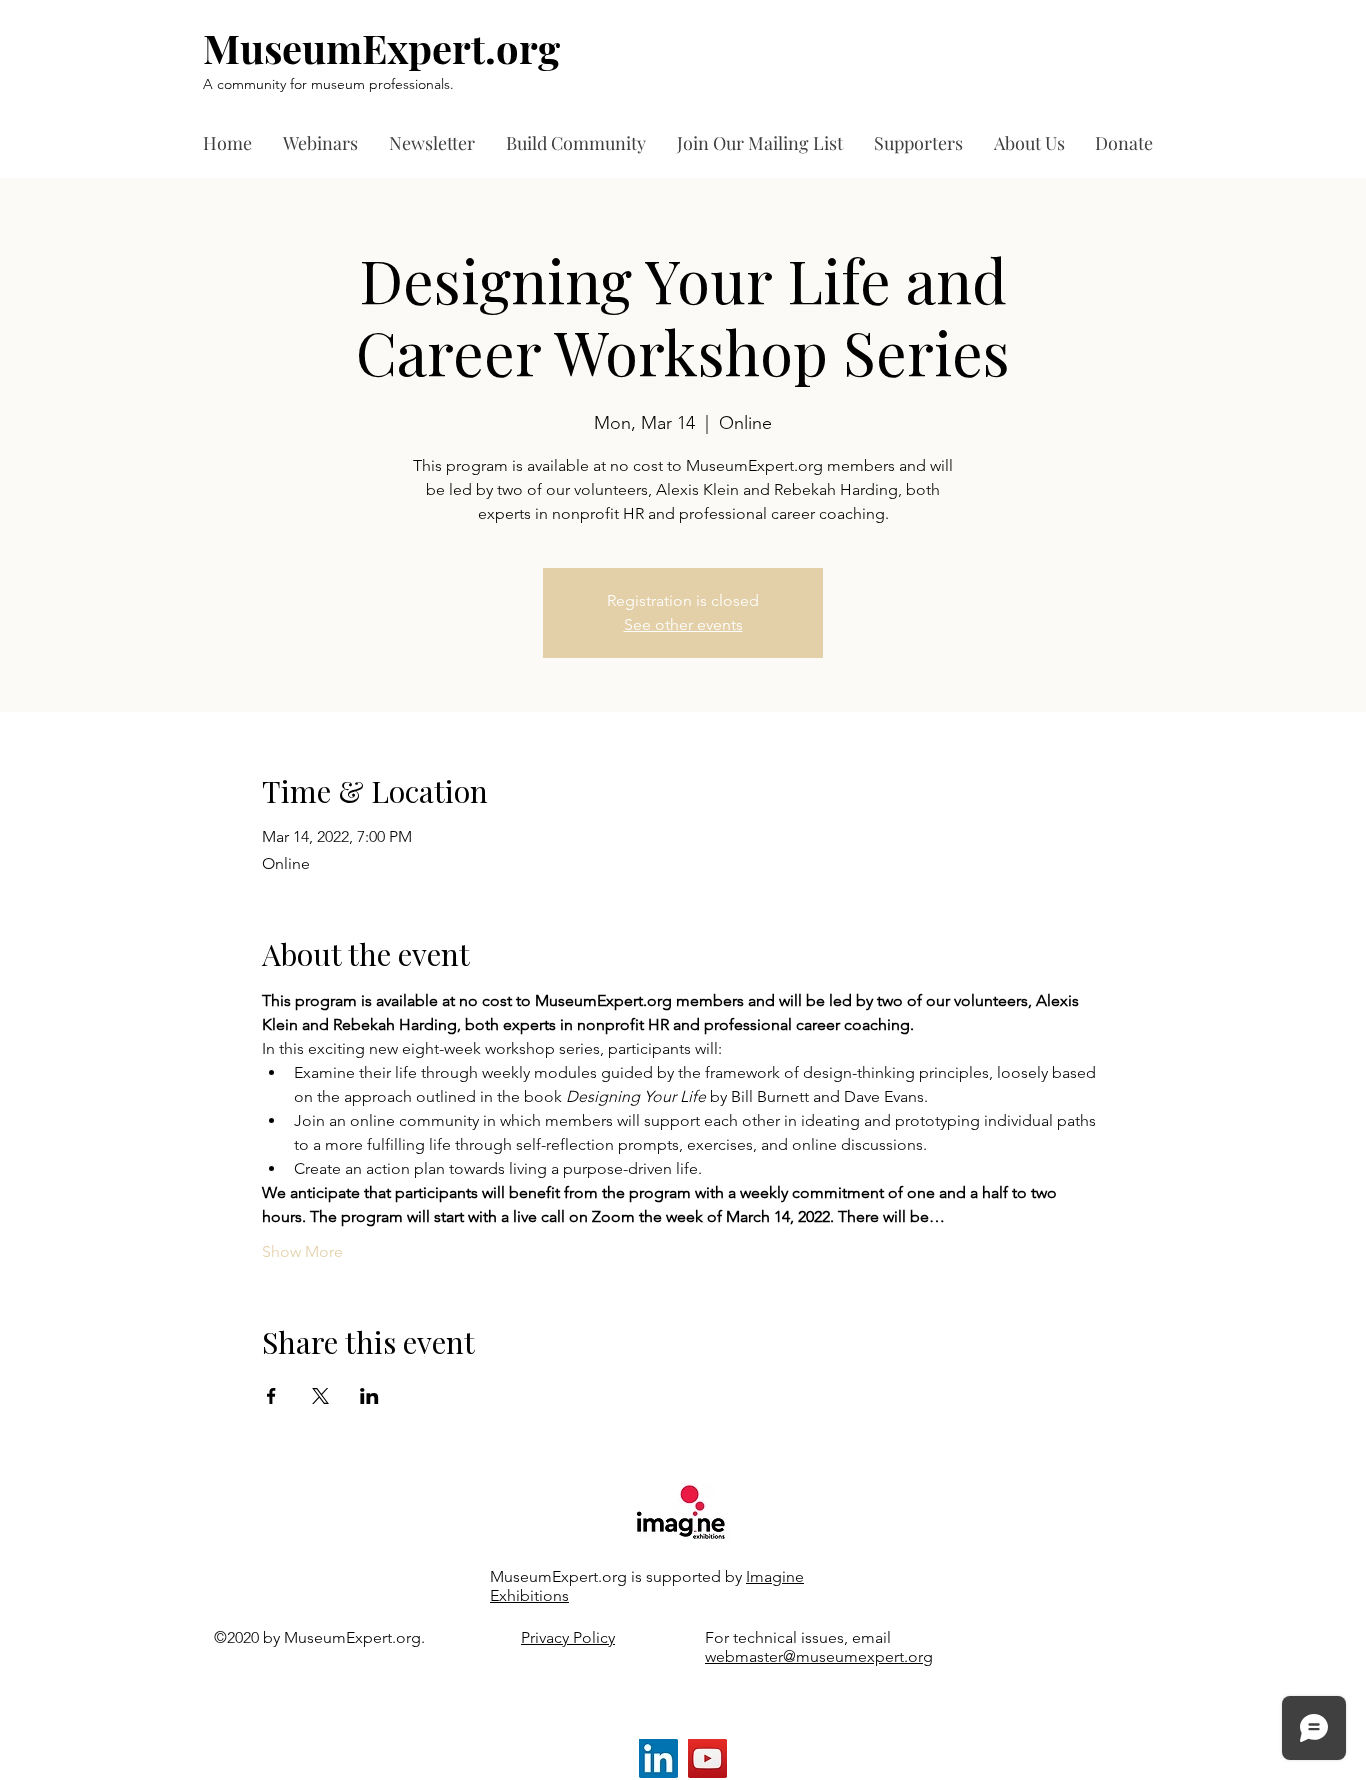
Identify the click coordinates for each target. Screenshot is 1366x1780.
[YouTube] (707, 1758)
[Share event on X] (320, 1396)
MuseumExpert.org (381, 47)
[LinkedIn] (658, 1758)
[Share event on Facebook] (271, 1396)
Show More (302, 1251)
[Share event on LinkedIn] (369, 1396)
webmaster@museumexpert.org (819, 1656)
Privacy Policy (568, 1637)
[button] (924, 143)
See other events (683, 624)
